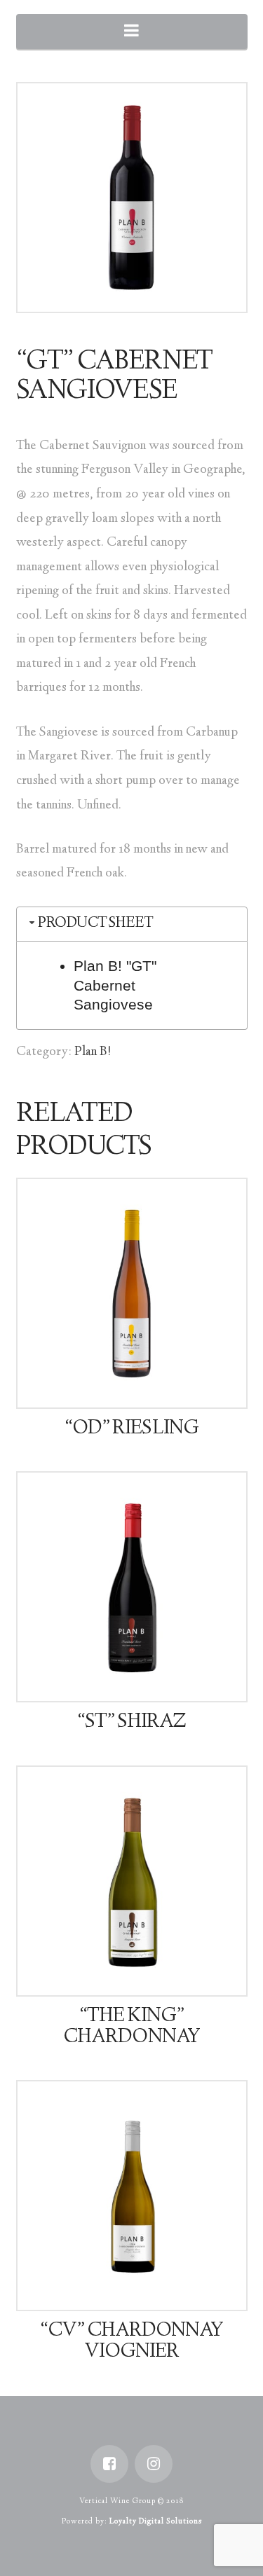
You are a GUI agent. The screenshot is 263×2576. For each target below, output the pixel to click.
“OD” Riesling (131, 1429)
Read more (137, 1384)
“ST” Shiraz (131, 1723)
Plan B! (93, 1052)
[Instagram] (154, 2464)
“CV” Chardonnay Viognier (131, 2342)
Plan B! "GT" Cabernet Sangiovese (115, 985)
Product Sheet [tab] (95, 924)
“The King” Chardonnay (131, 2027)
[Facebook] (109, 2464)
